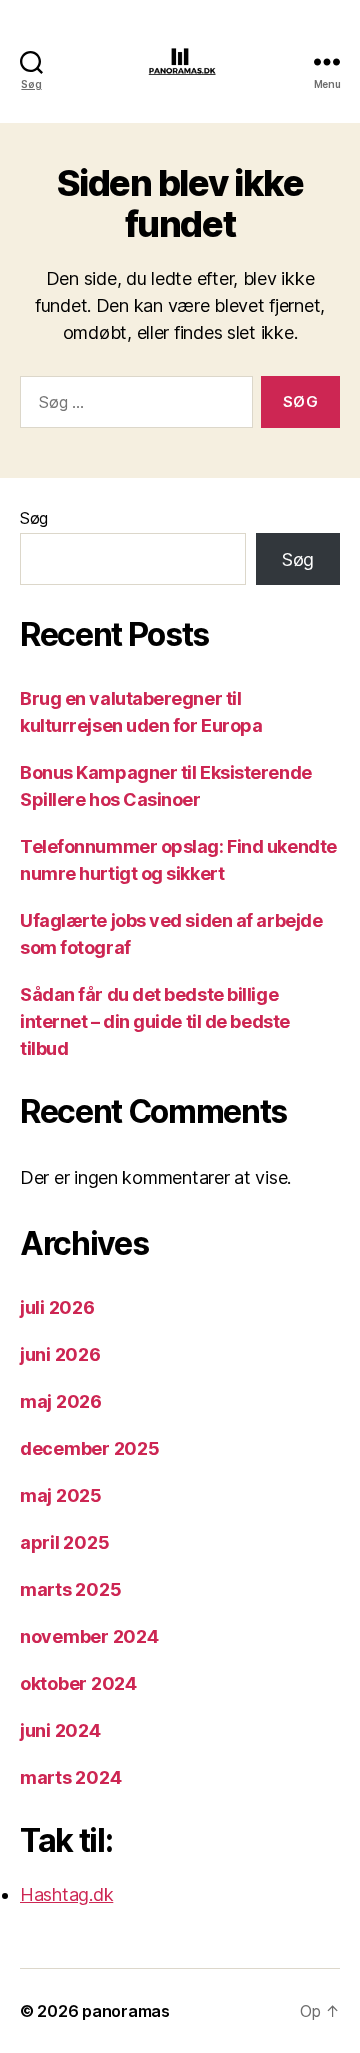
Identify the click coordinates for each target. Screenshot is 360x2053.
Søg (34, 518)
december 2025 (90, 1448)
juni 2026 (60, 1354)
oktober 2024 (78, 1683)
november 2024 (89, 1636)
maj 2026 (61, 1401)
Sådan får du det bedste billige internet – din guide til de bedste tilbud (155, 1021)
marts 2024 (70, 1777)
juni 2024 (60, 1730)
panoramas (126, 2011)
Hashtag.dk (66, 1894)
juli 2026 (57, 1307)
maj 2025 (61, 1495)
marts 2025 (70, 1589)
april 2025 (64, 1542)
